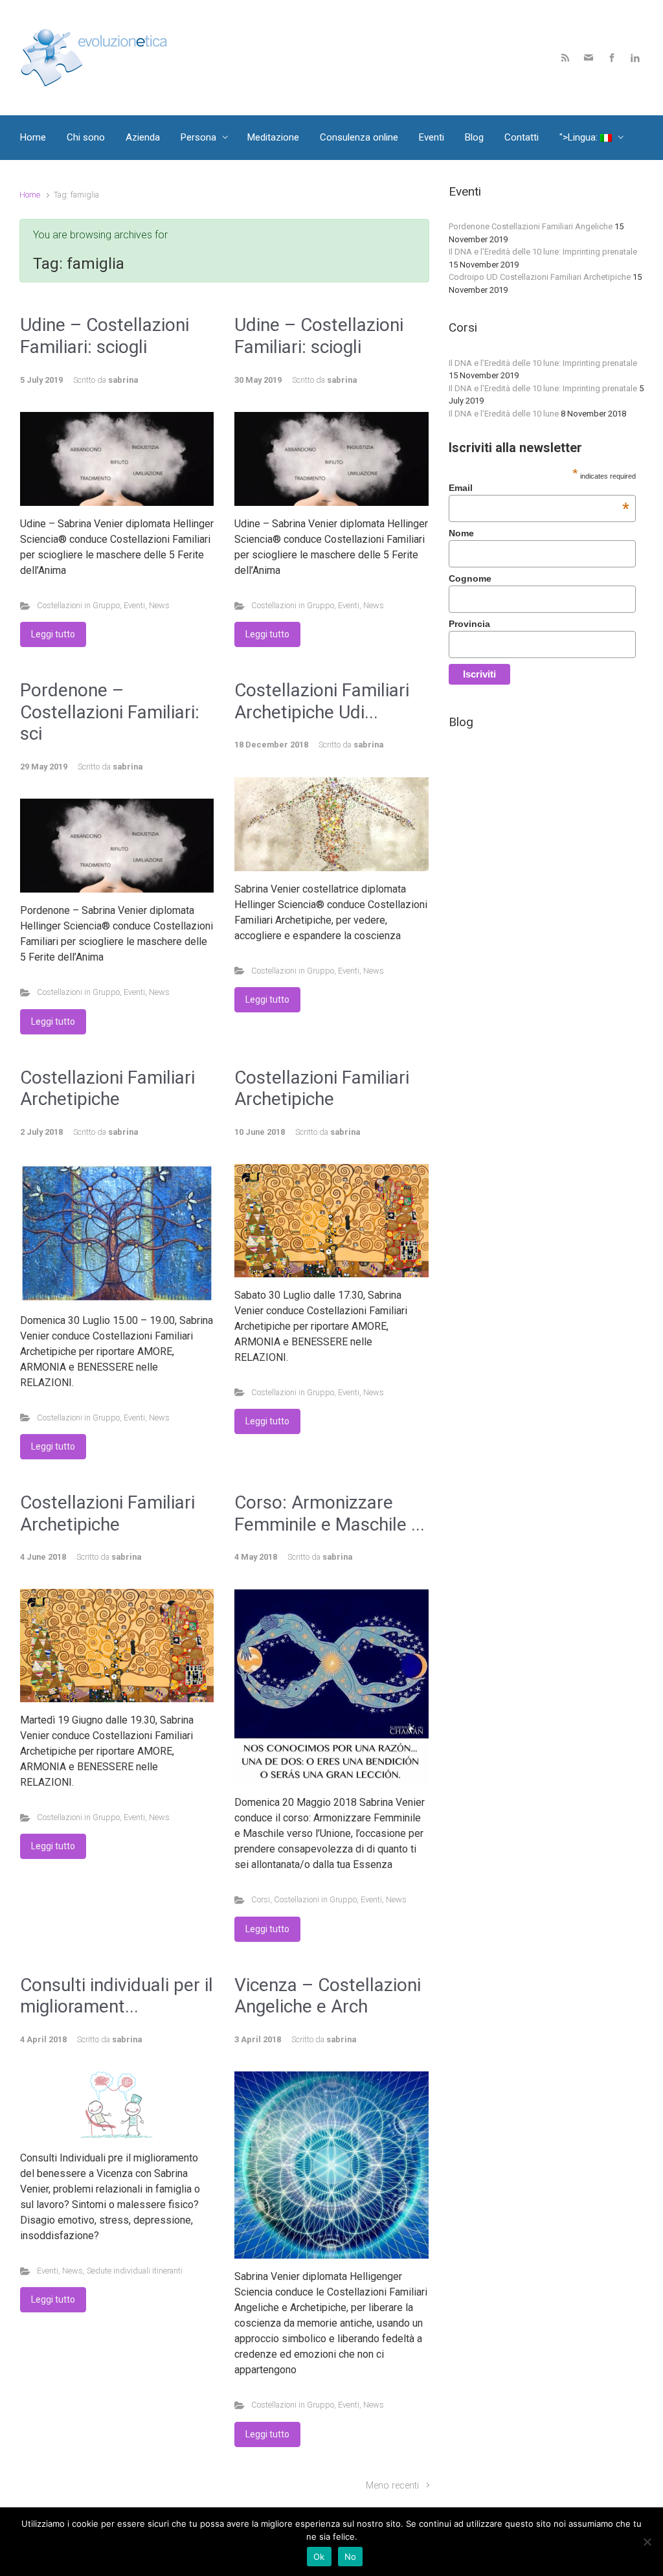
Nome (461, 533)
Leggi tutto (53, 634)
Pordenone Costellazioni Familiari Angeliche (531, 226)
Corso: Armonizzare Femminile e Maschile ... (330, 1513)
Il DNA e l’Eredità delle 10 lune (504, 414)
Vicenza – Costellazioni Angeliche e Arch (328, 1996)
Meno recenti (392, 2486)
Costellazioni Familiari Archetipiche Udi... (322, 701)
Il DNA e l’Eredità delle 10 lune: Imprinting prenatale (543, 252)
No (351, 2557)
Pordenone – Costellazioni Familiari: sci (110, 712)
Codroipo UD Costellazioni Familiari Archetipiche (540, 277)
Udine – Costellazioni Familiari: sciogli (105, 336)
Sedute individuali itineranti (135, 2271)
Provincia (469, 624)
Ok (319, 2557)
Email (539, 488)
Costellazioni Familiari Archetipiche (107, 1089)
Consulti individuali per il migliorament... (117, 1996)
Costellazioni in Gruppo (78, 605)
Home (30, 195)
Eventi (134, 605)
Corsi (261, 1899)
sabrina (123, 380)
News (159, 605)
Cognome (470, 578)
